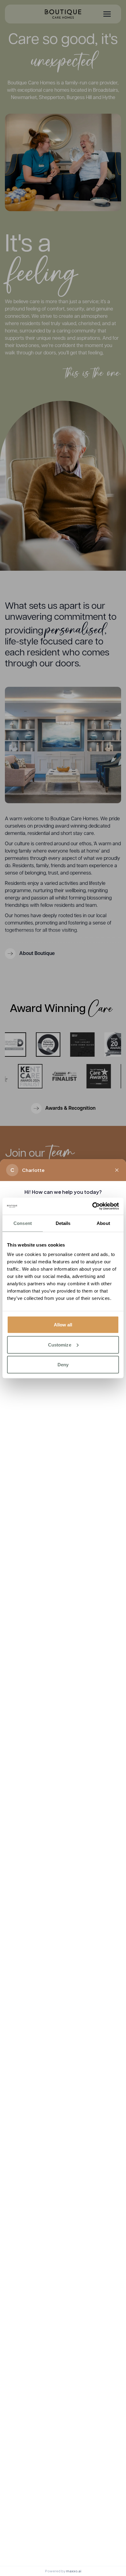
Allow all (63, 1325)
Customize (60, 1345)
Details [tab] (63, 1223)
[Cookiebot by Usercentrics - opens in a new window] (92, 1206)
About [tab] (103, 1223)
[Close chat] (117, 1170)
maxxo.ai (74, 2571)
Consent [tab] (23, 1223)
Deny (63, 1365)
